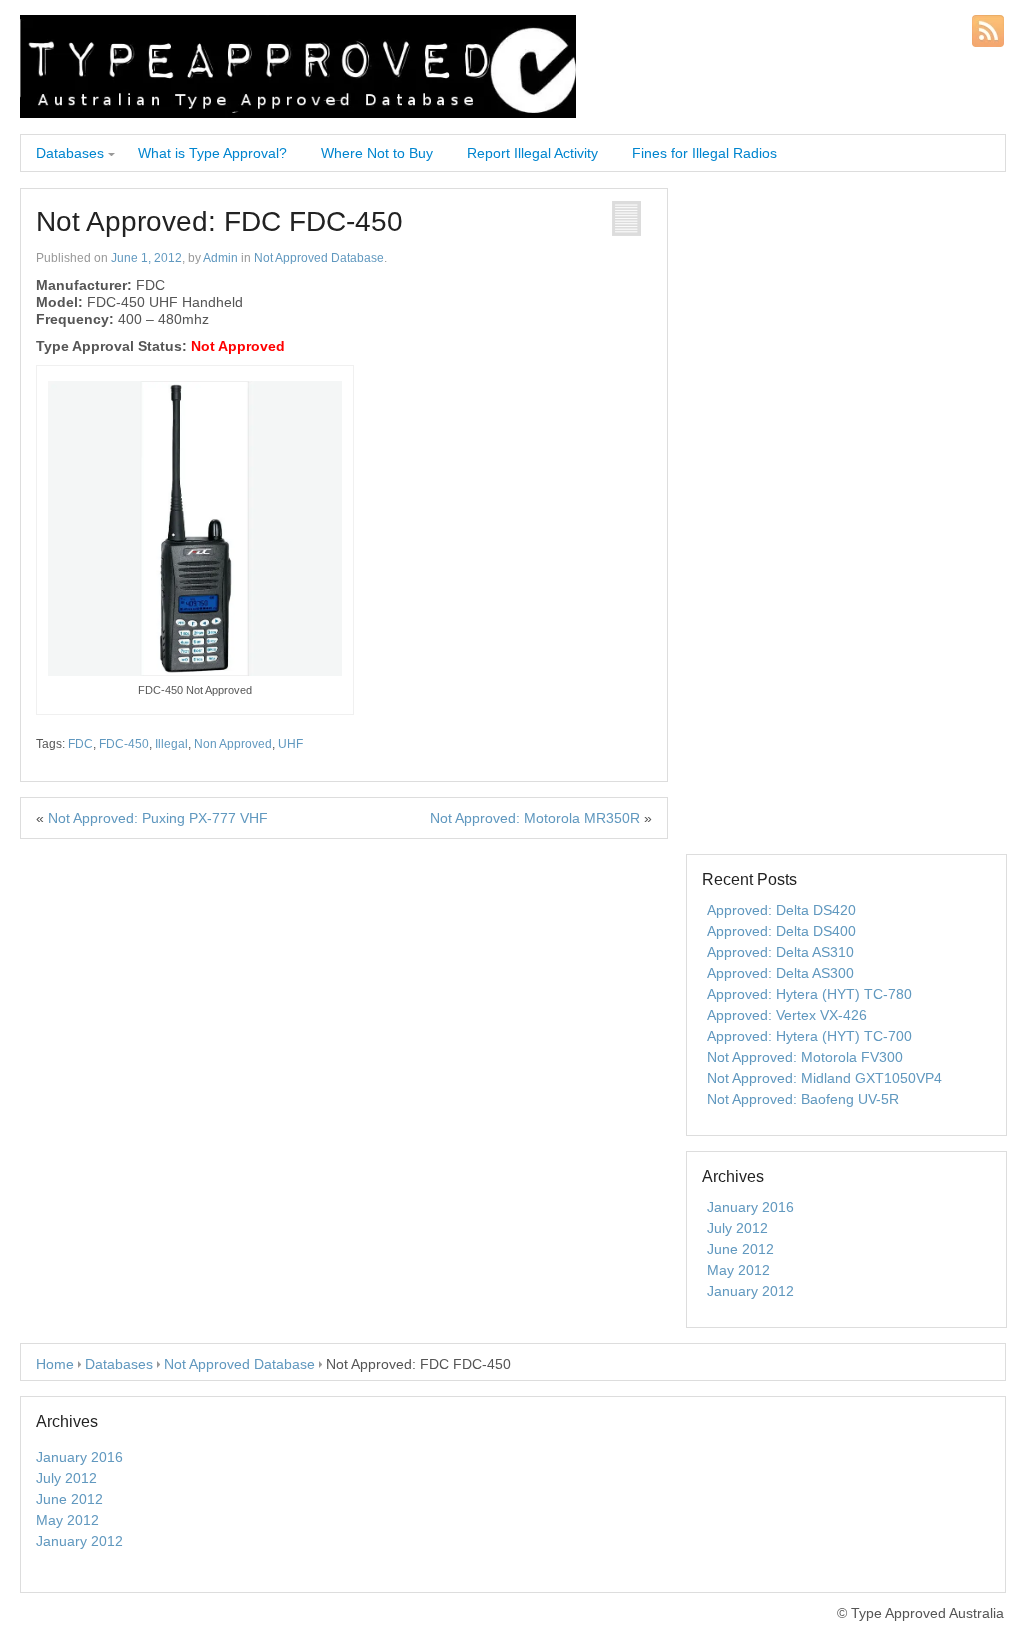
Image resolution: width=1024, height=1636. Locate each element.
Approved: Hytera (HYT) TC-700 (809, 1036)
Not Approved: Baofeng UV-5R (803, 1099)
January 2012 (750, 1291)
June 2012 (740, 1249)
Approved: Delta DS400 (781, 931)
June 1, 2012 (146, 258)
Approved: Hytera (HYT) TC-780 (809, 994)
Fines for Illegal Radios (704, 153)
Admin (220, 258)
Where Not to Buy (377, 153)
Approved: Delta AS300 (780, 973)
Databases (70, 153)
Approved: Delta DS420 (781, 910)
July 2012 (737, 1228)
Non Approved (233, 744)
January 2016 (750, 1207)
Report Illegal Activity (532, 153)
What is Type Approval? (212, 153)
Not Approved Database (319, 258)
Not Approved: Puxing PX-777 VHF (158, 818)
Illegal (171, 744)
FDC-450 (124, 744)
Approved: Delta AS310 (780, 952)
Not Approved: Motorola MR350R (535, 818)
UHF (290, 744)
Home (55, 1364)
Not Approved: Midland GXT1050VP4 (824, 1078)
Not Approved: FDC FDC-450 (219, 221)
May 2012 (738, 1270)
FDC (80, 744)
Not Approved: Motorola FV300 (805, 1057)
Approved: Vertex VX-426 (787, 1015)
